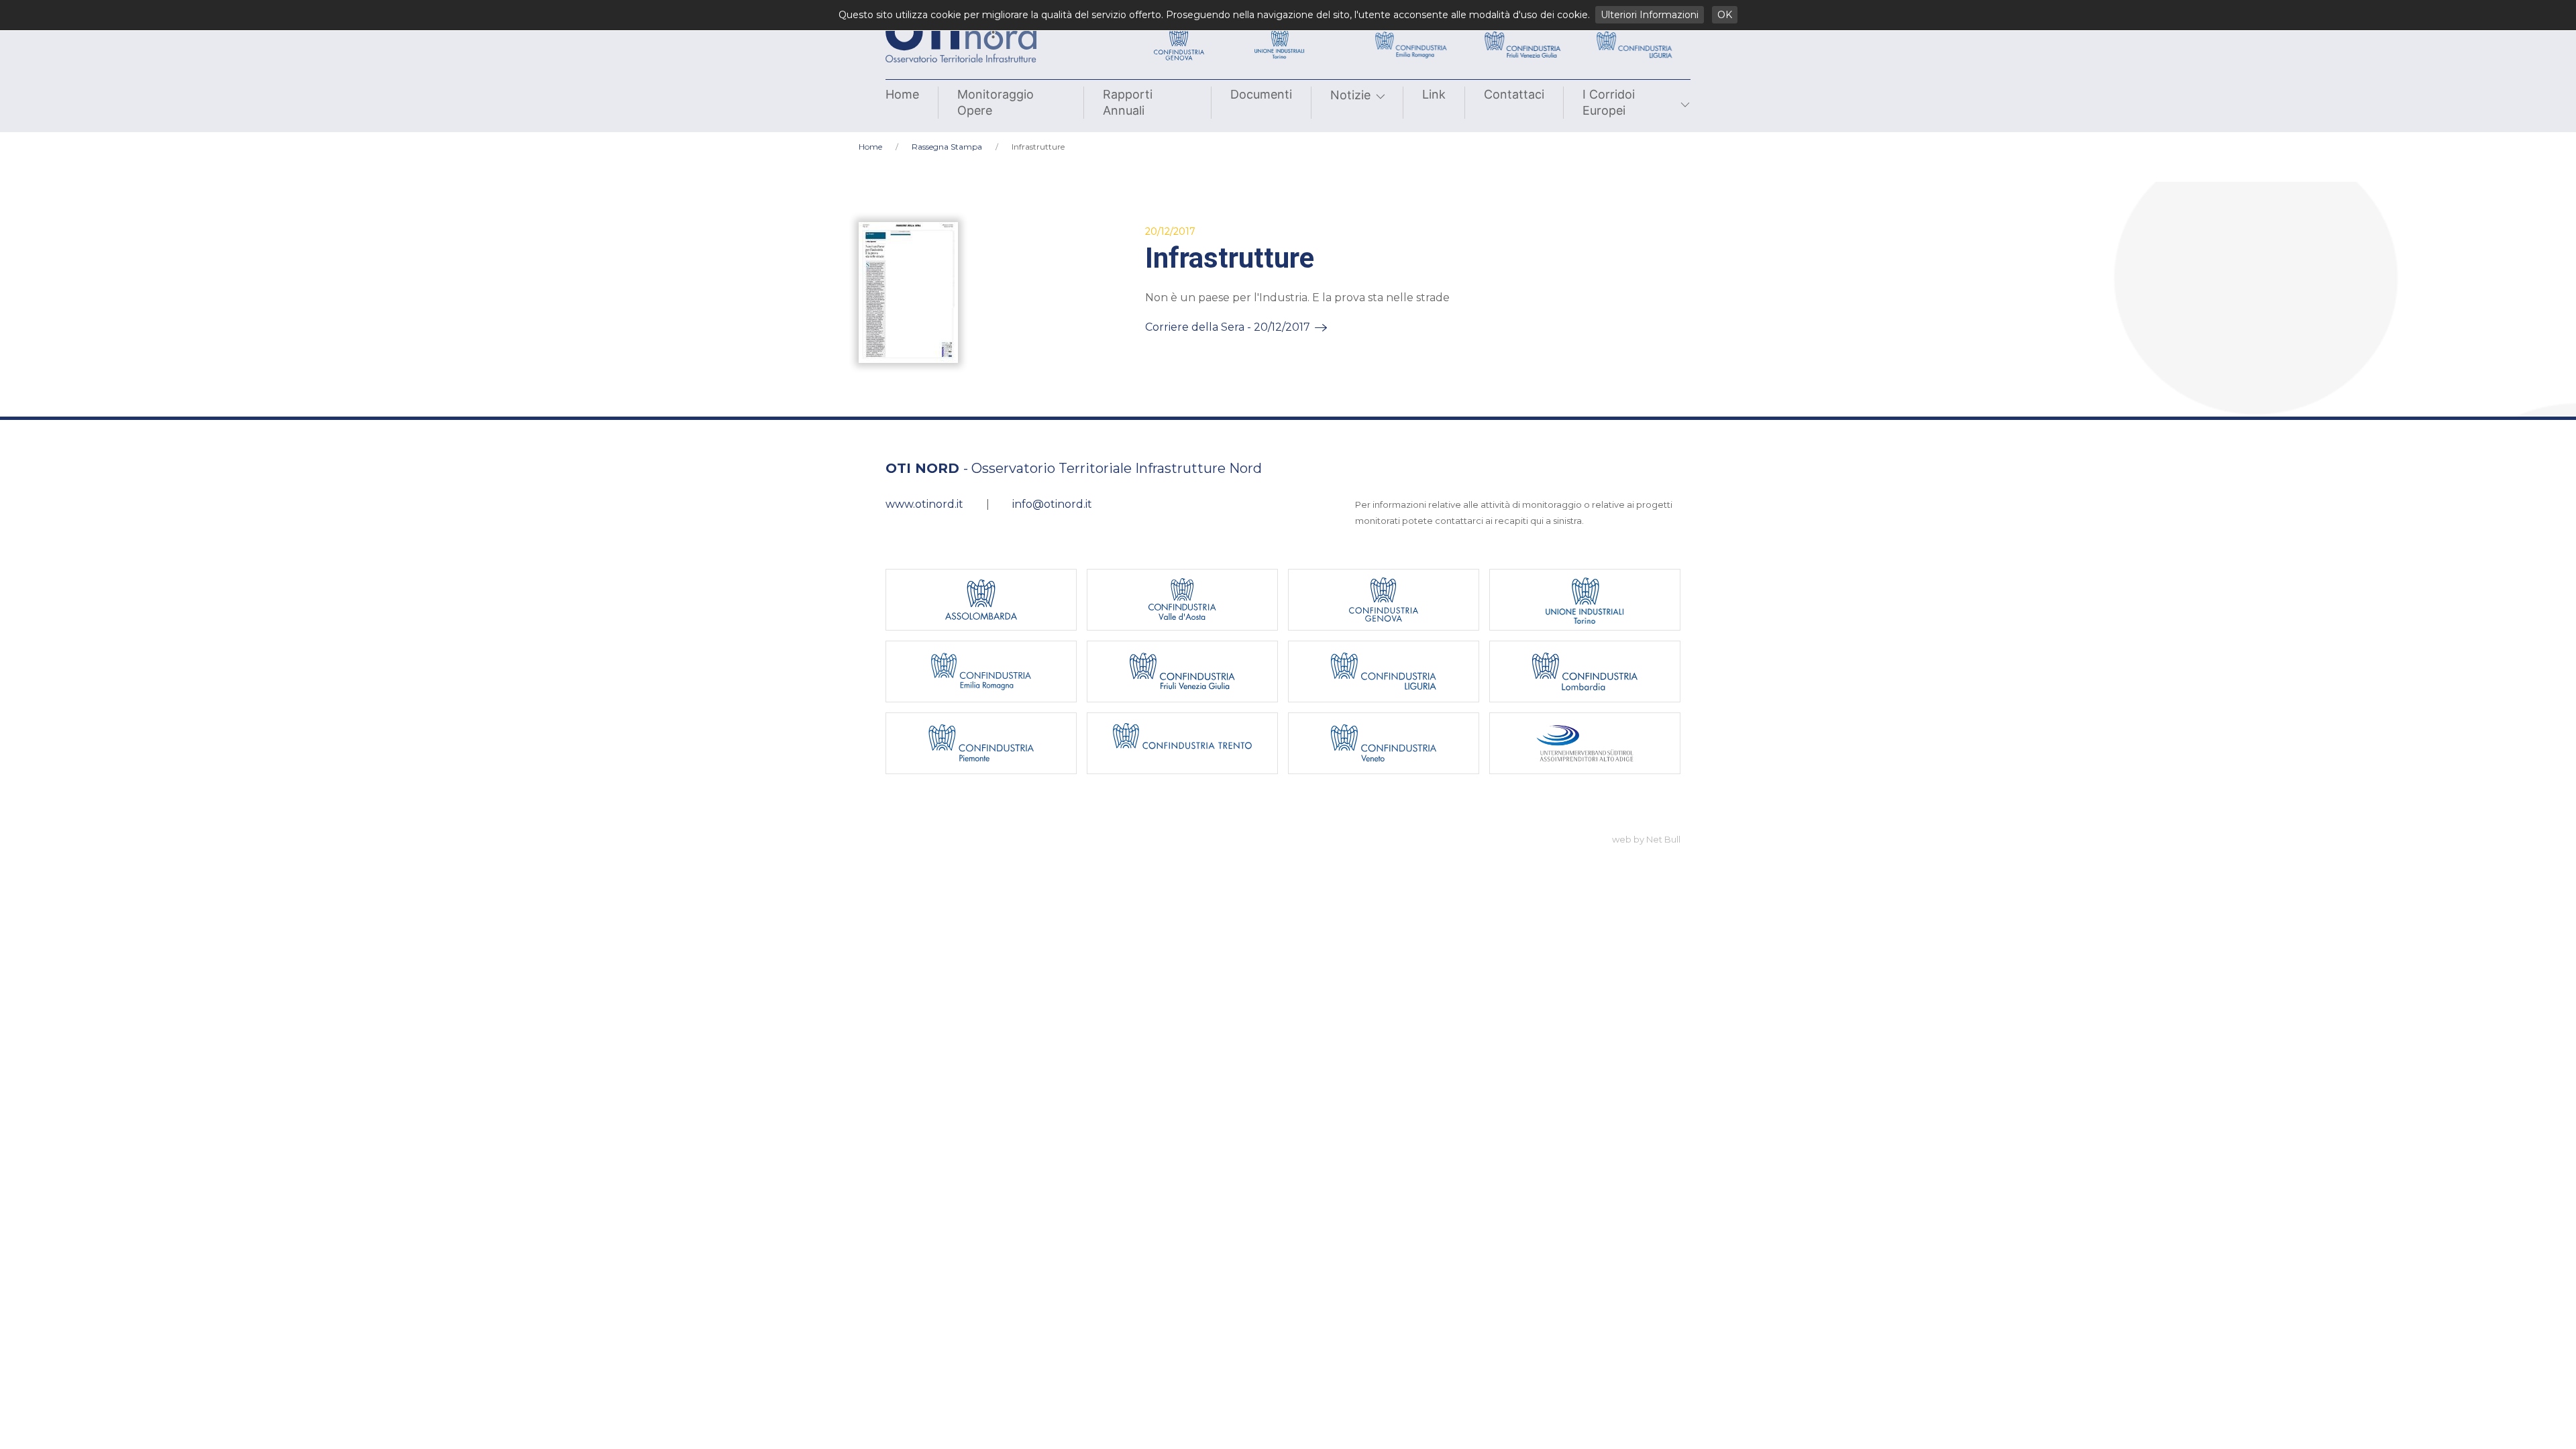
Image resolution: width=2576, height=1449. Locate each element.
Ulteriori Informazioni (1650, 15)
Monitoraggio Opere (996, 102)
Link (1434, 94)
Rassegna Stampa (947, 147)
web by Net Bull (1646, 839)
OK (1725, 15)
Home (902, 94)
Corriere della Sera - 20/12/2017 (1228, 327)
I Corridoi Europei (1609, 102)
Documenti (1261, 94)
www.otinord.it (924, 504)
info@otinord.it (1052, 504)
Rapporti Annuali (1128, 102)
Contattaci (1514, 94)
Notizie (1350, 95)
